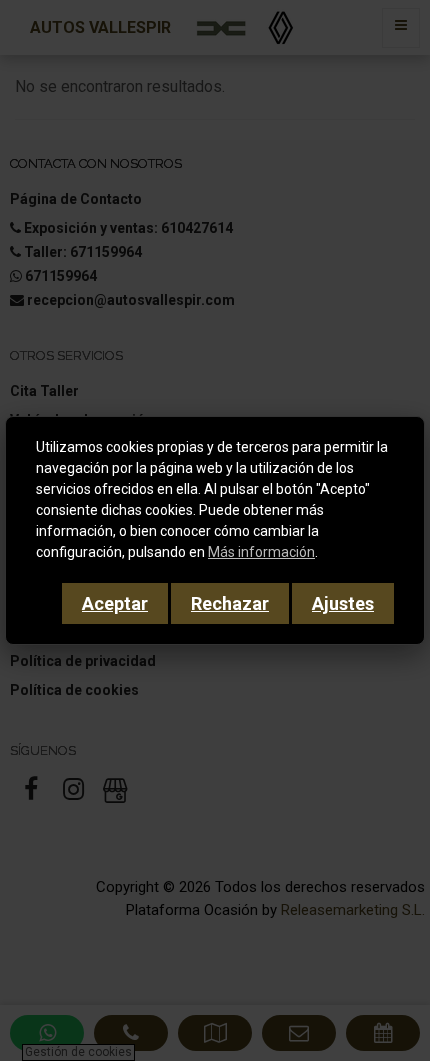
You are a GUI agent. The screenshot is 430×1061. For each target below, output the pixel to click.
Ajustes (343, 603)
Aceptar (115, 603)
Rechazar (230, 603)
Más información (261, 552)
